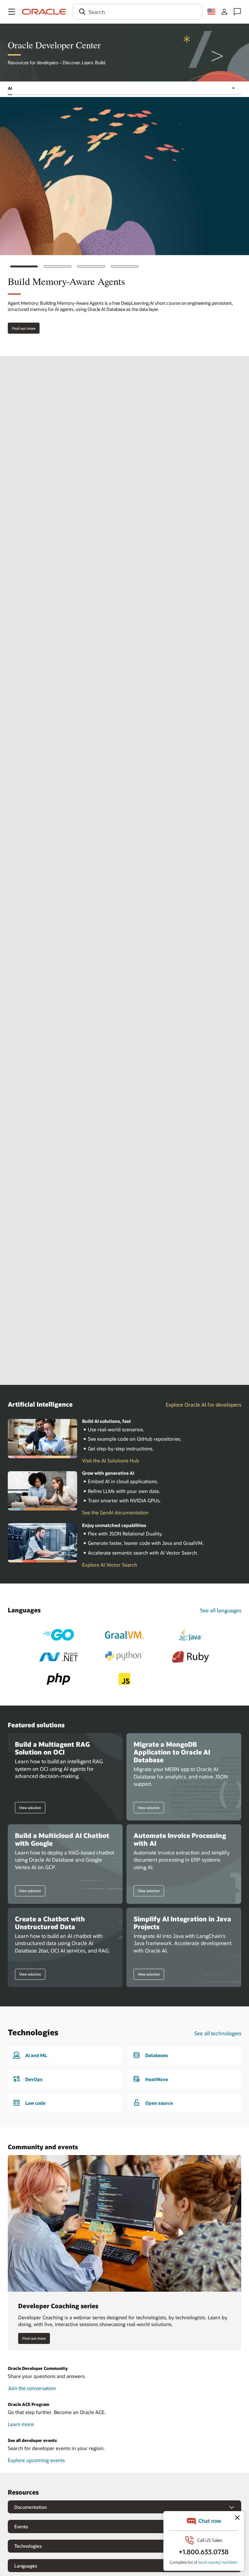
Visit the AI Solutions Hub (111, 1461)
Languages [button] (26, 2566)
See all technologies (218, 2033)
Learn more (28, 2424)
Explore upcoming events (36, 2460)
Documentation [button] (30, 2507)
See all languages (221, 1610)
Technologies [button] (28, 2546)
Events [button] (21, 2527)
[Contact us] (237, 12)
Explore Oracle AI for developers (203, 1405)
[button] (12, 12)
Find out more (22, 328)
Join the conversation (32, 2388)
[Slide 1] (24, 266)
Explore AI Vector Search (110, 1565)
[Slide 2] (58, 266)
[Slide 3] (91, 266)
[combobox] (137, 12)
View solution (28, 1807)
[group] (124, 227)
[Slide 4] (125, 266)
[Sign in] (224, 12)
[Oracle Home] (44, 12)
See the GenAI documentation (115, 1512)
